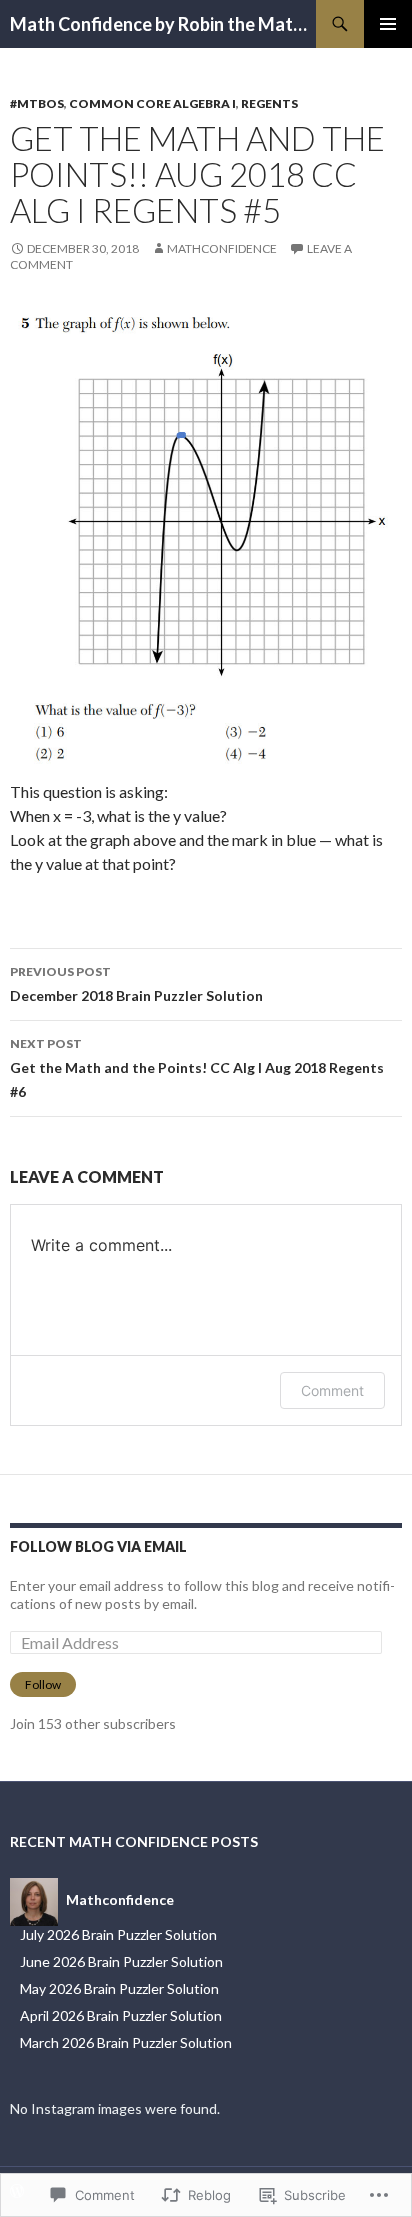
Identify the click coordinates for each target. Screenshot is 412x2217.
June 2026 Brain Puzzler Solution (121, 1961)
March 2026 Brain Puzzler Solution (126, 2042)
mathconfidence (222, 248)
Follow (43, 1684)
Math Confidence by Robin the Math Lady (163, 24)
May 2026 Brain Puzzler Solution (119, 1988)
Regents (269, 103)
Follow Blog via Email (98, 1546)
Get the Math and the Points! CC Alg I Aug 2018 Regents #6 (197, 1068)
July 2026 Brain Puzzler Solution (118, 1934)
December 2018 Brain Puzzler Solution (136, 984)
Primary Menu (388, 24)
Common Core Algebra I (152, 103)
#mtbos (37, 103)
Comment (332, 1390)
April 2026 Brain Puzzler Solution (121, 2015)
